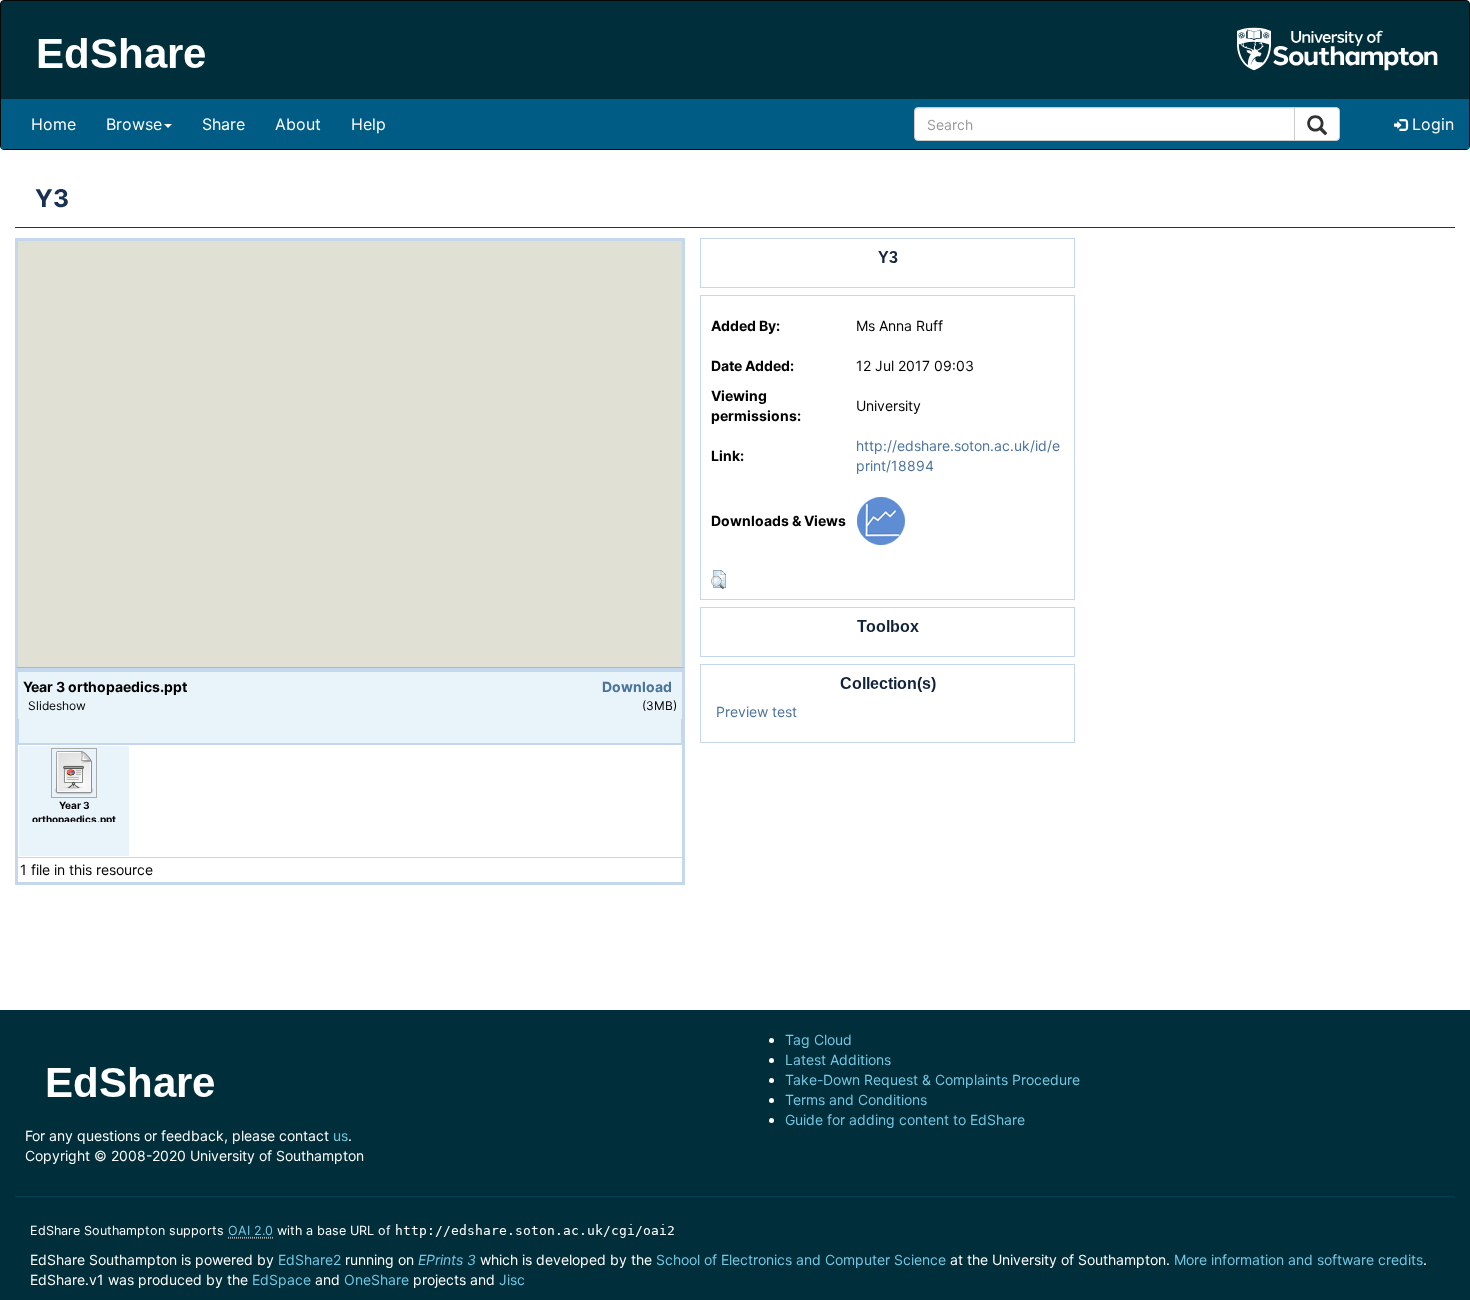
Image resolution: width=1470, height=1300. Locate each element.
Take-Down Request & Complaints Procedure (932, 1079)
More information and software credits (1298, 1259)
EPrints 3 (447, 1259)
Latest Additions (838, 1059)
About (298, 124)
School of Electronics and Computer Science (801, 1259)
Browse (134, 124)
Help (368, 124)
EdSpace (281, 1279)
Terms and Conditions (856, 1099)
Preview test (756, 711)
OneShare (376, 1279)
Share (223, 124)
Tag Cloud (818, 1039)
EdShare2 (309, 1259)
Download (637, 686)
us (340, 1135)
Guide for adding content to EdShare (905, 1119)
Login (1430, 124)
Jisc (512, 1279)
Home (53, 124)
